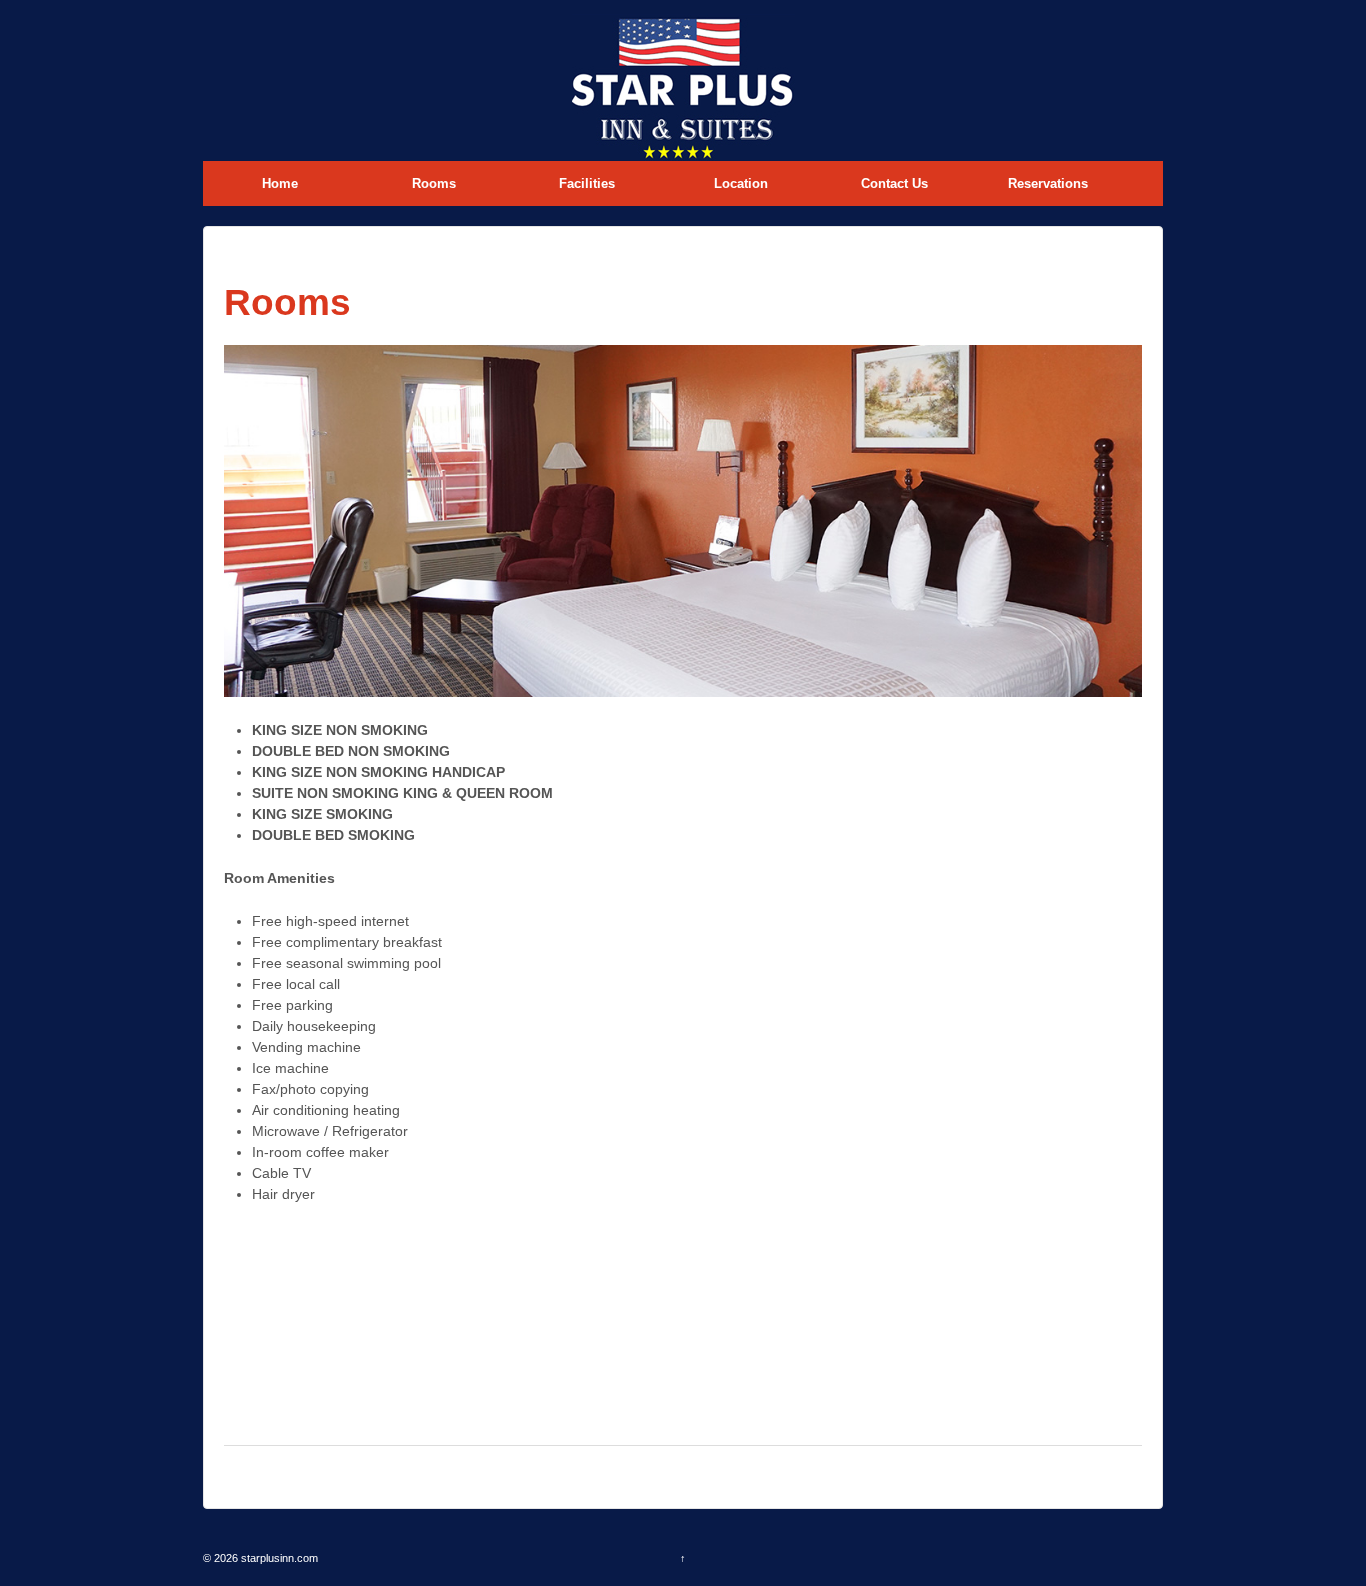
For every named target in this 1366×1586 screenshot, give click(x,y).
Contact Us (894, 183)
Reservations (1048, 183)
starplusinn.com (278, 1558)
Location (741, 183)
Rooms (434, 183)
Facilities (587, 183)
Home (280, 183)
